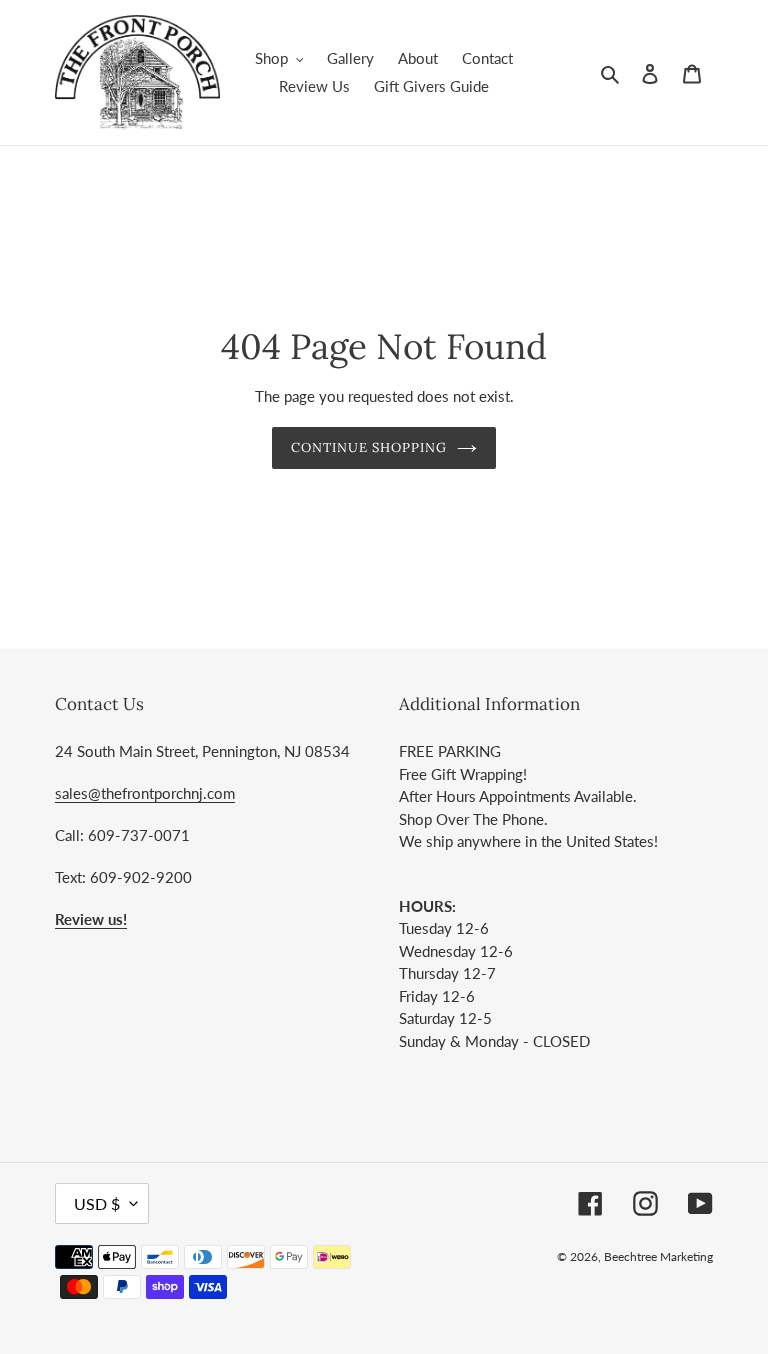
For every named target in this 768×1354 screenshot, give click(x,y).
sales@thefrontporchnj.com (145, 793)
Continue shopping (369, 447)
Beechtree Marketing (658, 1256)
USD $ (97, 1203)
